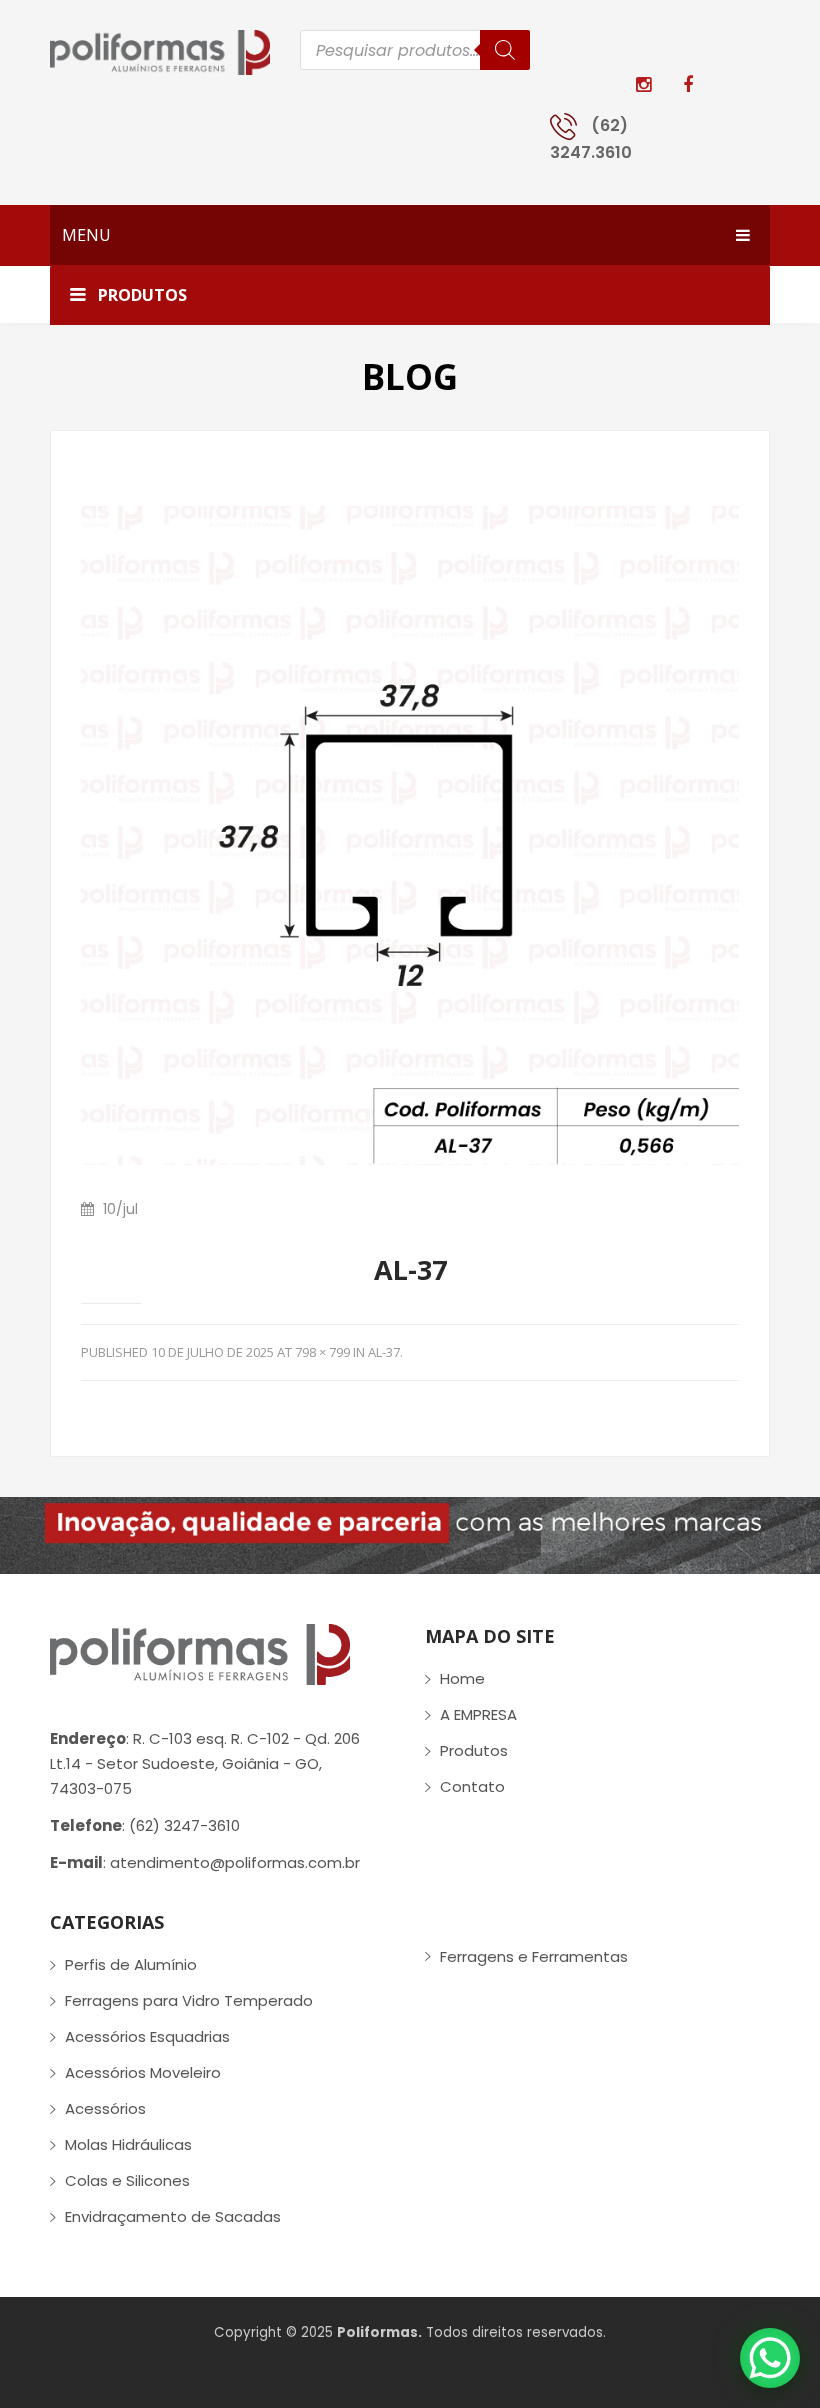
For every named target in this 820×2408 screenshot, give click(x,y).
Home (462, 1678)
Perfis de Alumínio (131, 1964)
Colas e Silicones (127, 2180)
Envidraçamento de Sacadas (173, 2216)
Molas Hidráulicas (128, 2144)
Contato (472, 1786)
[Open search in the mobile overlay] (415, 50)
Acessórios (105, 2108)
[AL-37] (410, 834)
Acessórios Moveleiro (143, 2072)
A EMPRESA (478, 1714)
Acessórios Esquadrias (147, 2036)
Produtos (474, 1750)
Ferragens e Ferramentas (534, 1956)
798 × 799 (322, 1352)
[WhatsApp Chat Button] (770, 2358)
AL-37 (384, 1352)
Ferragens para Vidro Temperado (189, 2000)
